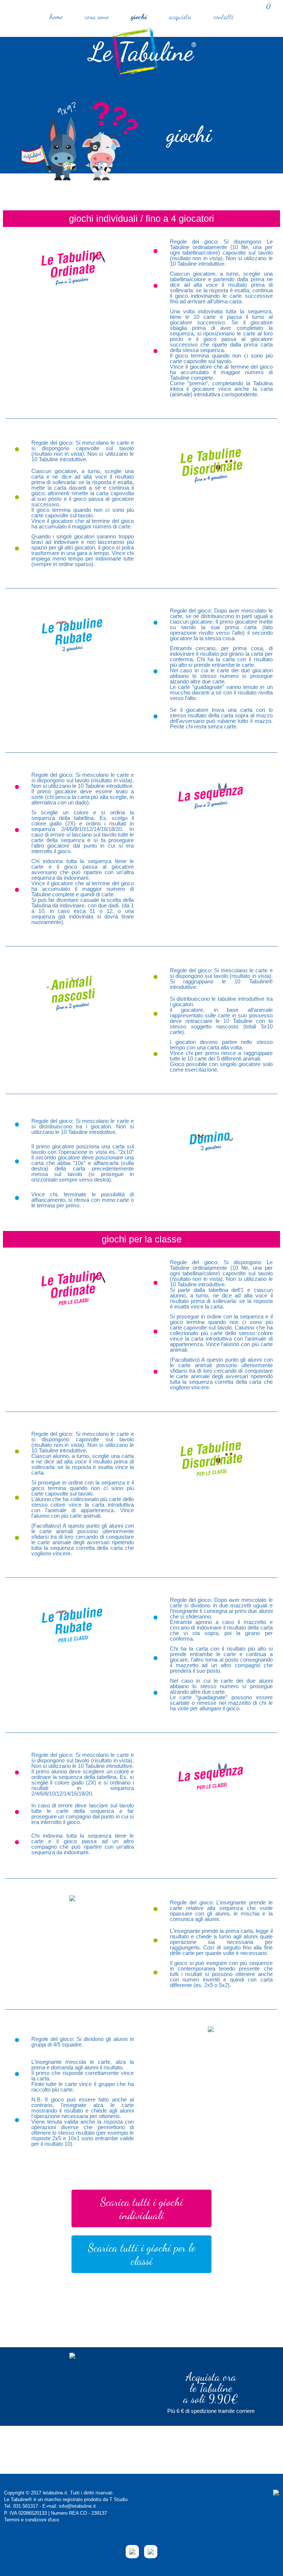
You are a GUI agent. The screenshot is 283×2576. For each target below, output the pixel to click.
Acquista (180, 17)
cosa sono (97, 17)
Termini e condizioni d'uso (32, 2520)
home (56, 17)
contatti (223, 17)
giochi (139, 17)
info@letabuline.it (77, 2506)
